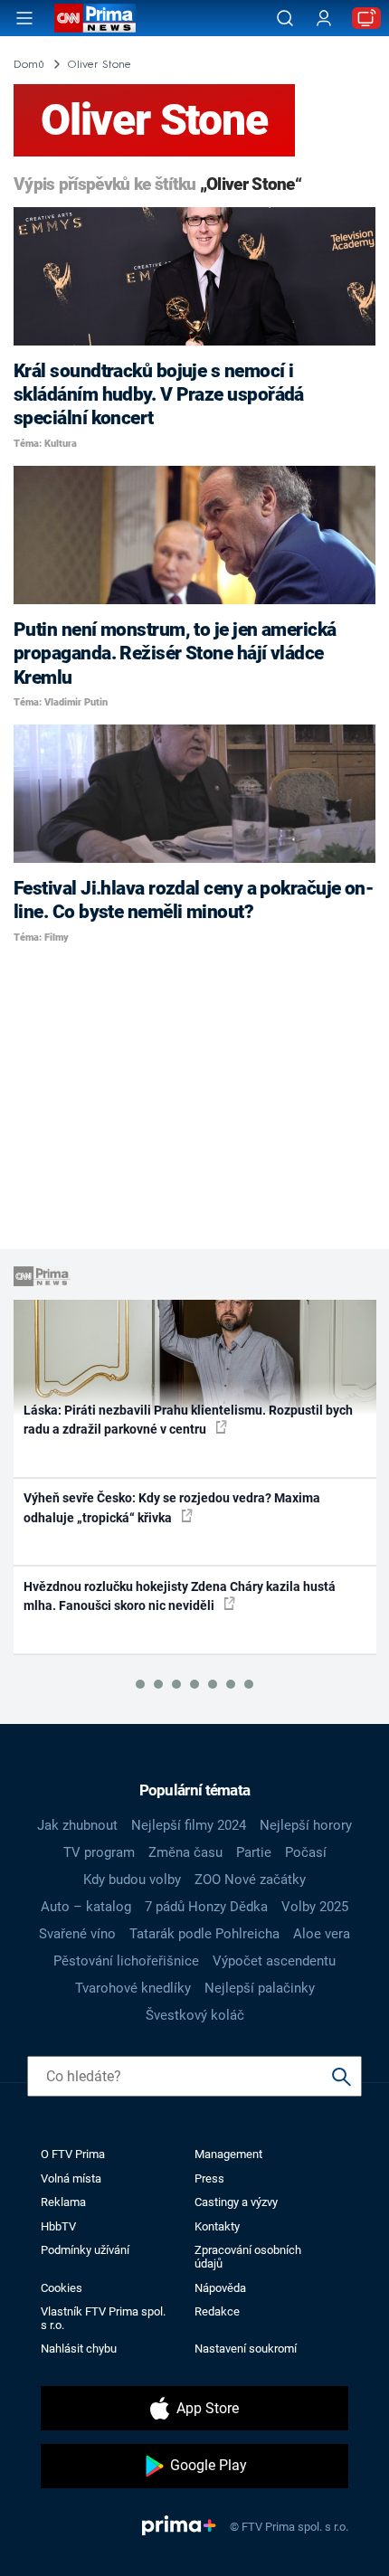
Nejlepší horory (306, 1825)
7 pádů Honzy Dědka (206, 1907)
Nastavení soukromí (246, 2349)
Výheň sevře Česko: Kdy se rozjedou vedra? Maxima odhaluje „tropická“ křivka (172, 1507)
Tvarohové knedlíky (133, 1988)
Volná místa (71, 2178)
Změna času (185, 1852)
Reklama (63, 2202)
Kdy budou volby (132, 1880)
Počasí (306, 1852)
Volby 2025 (315, 1907)
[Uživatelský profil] (324, 19)
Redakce (217, 2311)
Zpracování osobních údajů (248, 2257)
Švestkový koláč (195, 2015)
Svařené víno (77, 1934)
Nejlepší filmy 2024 (189, 1825)
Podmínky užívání (85, 2250)
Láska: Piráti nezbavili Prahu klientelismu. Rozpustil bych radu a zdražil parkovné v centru (188, 1420)
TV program (99, 1852)
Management (228, 2154)
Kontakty (217, 2226)
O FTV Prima (73, 2154)
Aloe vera (322, 1934)
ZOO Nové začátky (250, 1880)
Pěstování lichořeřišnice (126, 1961)
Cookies (62, 2288)
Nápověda (220, 2288)
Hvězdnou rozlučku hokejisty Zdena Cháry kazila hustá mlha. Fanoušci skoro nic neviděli (180, 1596)
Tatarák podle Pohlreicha (204, 1934)
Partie (254, 1852)
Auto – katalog (86, 1907)
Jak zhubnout (77, 1825)
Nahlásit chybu (79, 2349)
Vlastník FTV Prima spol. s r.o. (103, 2318)
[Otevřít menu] (24, 18)
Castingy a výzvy (236, 2202)
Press (209, 2178)
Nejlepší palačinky (260, 1988)
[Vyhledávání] (285, 18)
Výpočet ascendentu (274, 1961)
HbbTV (58, 2226)
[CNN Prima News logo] (95, 18)
